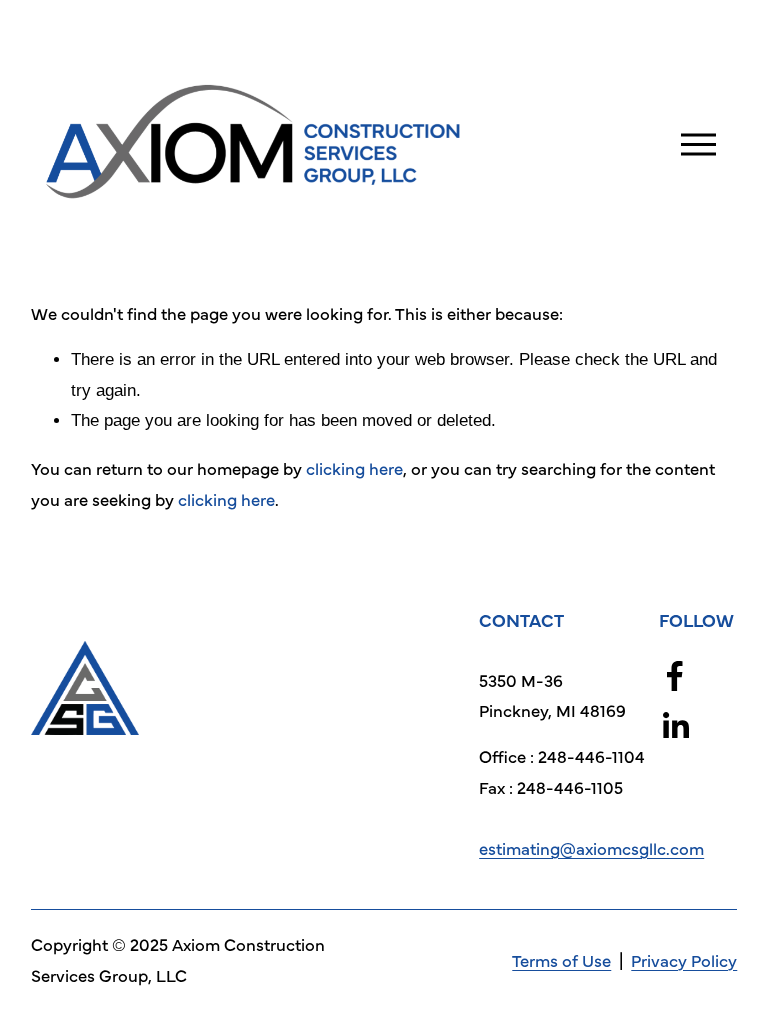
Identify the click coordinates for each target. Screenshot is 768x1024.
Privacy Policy (684, 960)
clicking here (354, 468)
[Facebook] (675, 676)
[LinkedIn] (675, 726)
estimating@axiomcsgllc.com (591, 848)
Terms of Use (561, 960)
